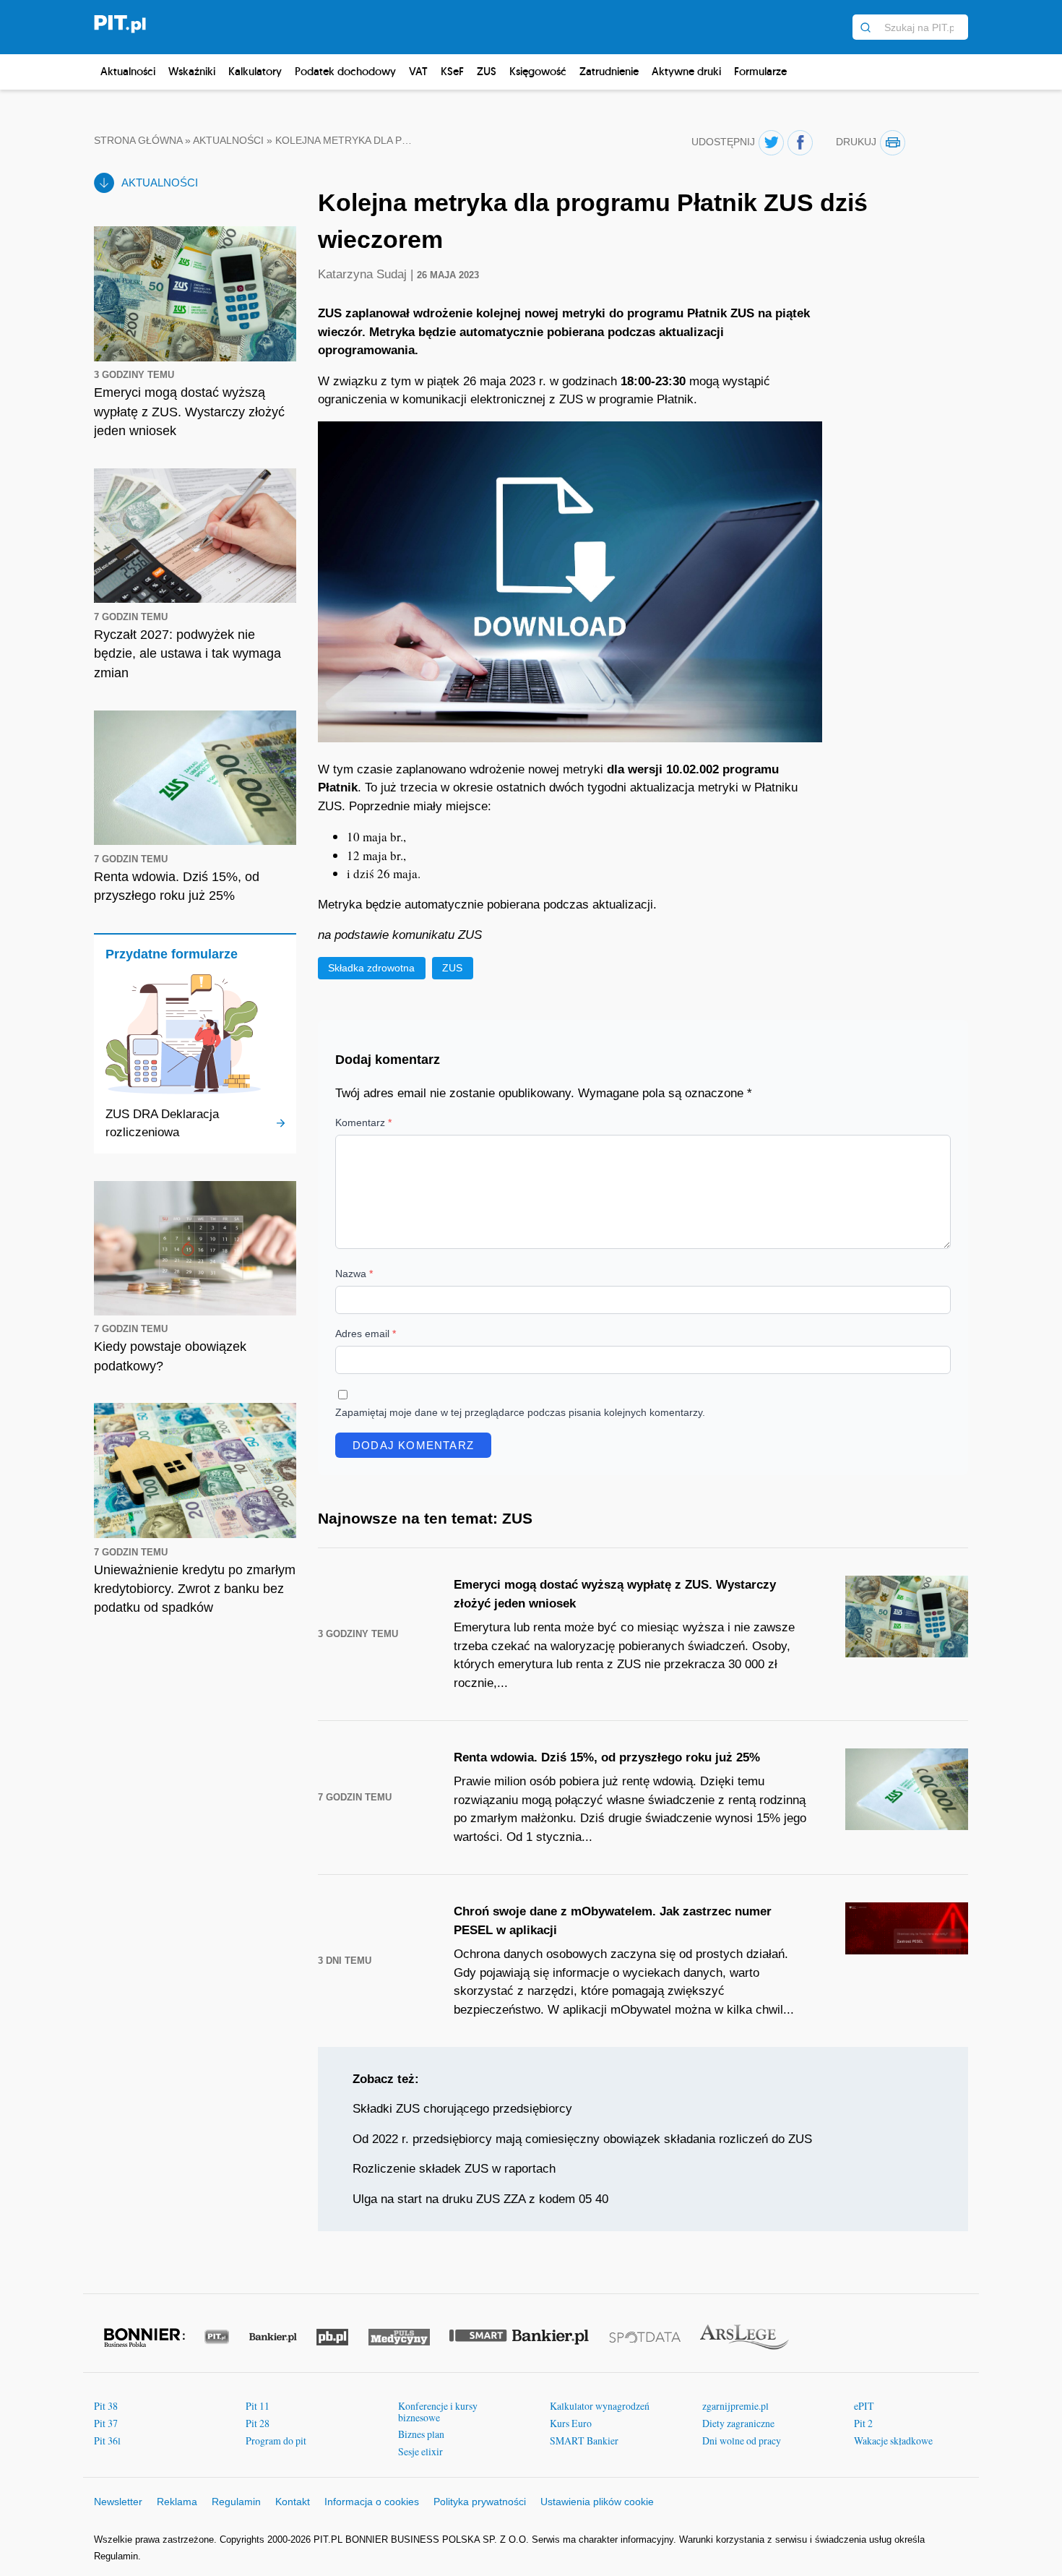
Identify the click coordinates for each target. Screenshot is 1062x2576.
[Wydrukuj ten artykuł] (893, 143)
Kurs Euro (571, 2423)
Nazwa (354, 1274)
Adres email (366, 1334)
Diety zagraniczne (738, 2423)
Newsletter (118, 2502)
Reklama (177, 2502)
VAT (418, 71)
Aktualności (128, 71)
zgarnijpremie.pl (735, 2406)
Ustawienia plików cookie (597, 2502)
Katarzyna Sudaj (364, 274)
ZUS (487, 71)
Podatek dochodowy (345, 71)
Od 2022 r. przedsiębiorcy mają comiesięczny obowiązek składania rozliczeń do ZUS (582, 2139)
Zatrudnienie (609, 71)
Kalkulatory (255, 71)
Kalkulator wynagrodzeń (600, 2406)
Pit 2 (863, 2423)
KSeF (452, 71)
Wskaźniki (192, 71)
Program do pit (276, 2440)
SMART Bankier (584, 2440)
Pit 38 (106, 2406)
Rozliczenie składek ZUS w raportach (454, 2169)
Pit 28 (258, 2423)
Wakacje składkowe (893, 2440)
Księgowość (538, 71)
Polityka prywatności (480, 2502)
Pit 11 (258, 2406)
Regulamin (236, 2502)
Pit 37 (106, 2423)
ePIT (864, 2406)
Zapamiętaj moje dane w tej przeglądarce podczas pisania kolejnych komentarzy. (520, 1412)
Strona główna (138, 141)
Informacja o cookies (372, 2502)
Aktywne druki (686, 71)
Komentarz (363, 1122)
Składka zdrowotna (371, 968)
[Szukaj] (865, 27)
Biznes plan (421, 2434)
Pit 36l (107, 2440)
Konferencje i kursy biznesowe (438, 2412)
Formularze (760, 71)
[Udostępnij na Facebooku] (800, 143)
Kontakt (293, 2502)
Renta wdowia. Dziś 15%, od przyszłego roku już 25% (607, 1757)
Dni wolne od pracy (742, 2440)
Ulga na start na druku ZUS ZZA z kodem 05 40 (480, 2199)
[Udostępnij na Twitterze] (771, 143)
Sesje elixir (420, 2451)
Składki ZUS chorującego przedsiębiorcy (462, 2109)
